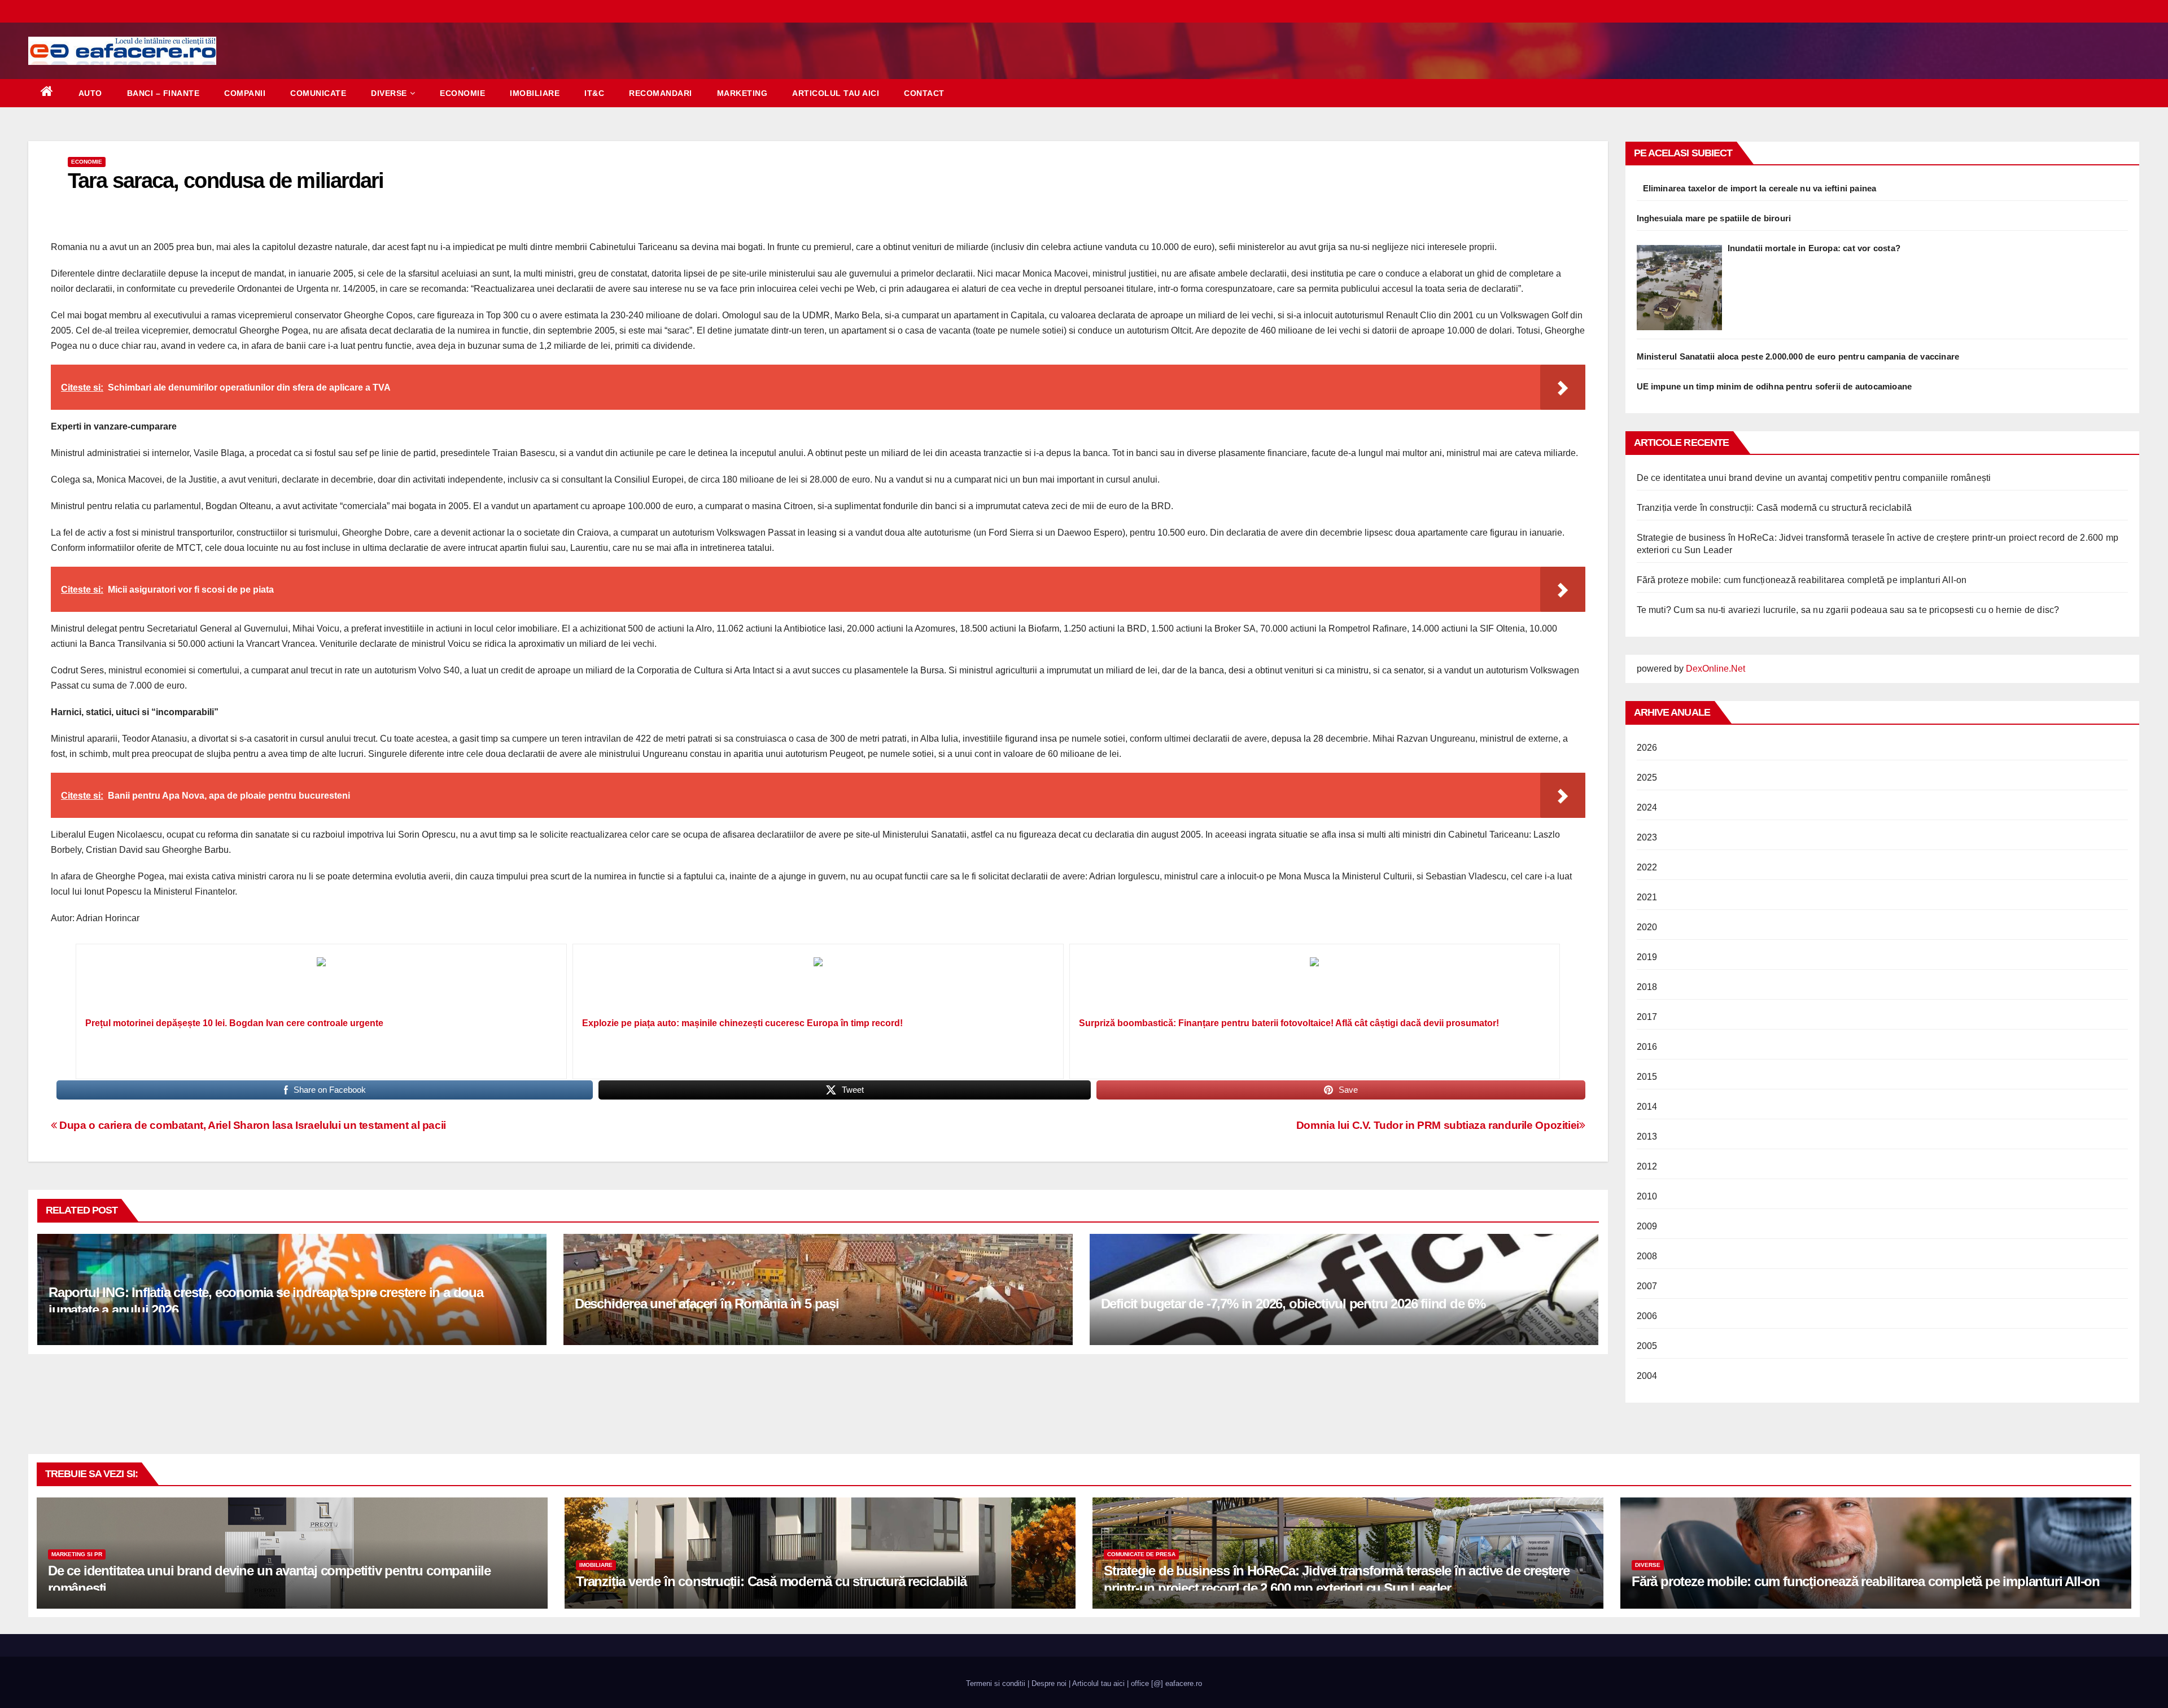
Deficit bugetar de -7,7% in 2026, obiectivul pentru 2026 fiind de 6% (1293, 1304)
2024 (1647, 807)
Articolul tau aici (836, 93)
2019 (1647, 957)
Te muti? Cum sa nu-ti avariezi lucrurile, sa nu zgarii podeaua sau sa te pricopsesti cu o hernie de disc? (1848, 610)
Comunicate (318, 93)
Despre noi (1049, 1683)
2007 (1647, 1286)
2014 (1647, 1107)
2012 (1647, 1166)
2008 (1647, 1256)
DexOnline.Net (1715, 669)
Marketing (742, 93)
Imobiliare (535, 93)
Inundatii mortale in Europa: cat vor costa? (1814, 248)
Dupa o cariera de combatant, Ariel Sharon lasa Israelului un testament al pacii (252, 1125)
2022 (1647, 867)
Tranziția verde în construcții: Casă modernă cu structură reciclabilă (1774, 508)
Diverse (389, 93)
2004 (1647, 1376)
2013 (1647, 1137)
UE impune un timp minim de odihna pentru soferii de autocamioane (1774, 386)
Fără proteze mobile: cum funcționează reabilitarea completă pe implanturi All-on (1802, 580)
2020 (1647, 927)
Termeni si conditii (996, 1683)
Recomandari (661, 93)
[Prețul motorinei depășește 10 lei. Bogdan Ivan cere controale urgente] (321, 984)
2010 (1647, 1196)
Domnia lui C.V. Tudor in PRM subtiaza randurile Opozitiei (1438, 1125)
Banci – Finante (163, 93)
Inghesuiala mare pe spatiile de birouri (1714, 218)
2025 (1647, 778)
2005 (1647, 1346)
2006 (1647, 1316)
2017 (1647, 1017)
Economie (462, 93)
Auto (90, 93)
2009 (1647, 1226)
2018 (1647, 987)
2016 (1647, 1047)
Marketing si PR (77, 1554)
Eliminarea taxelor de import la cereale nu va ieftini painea (1760, 188)
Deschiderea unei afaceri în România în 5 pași (707, 1304)
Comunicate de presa (1141, 1554)
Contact (924, 93)
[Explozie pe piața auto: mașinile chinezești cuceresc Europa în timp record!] (818, 984)
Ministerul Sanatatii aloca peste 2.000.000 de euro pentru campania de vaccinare (1798, 356)
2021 (1647, 897)
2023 (1647, 837)
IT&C (594, 93)
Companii (245, 93)
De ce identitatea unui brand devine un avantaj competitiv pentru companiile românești (1814, 478)
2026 (1647, 748)
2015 (1647, 1077)
